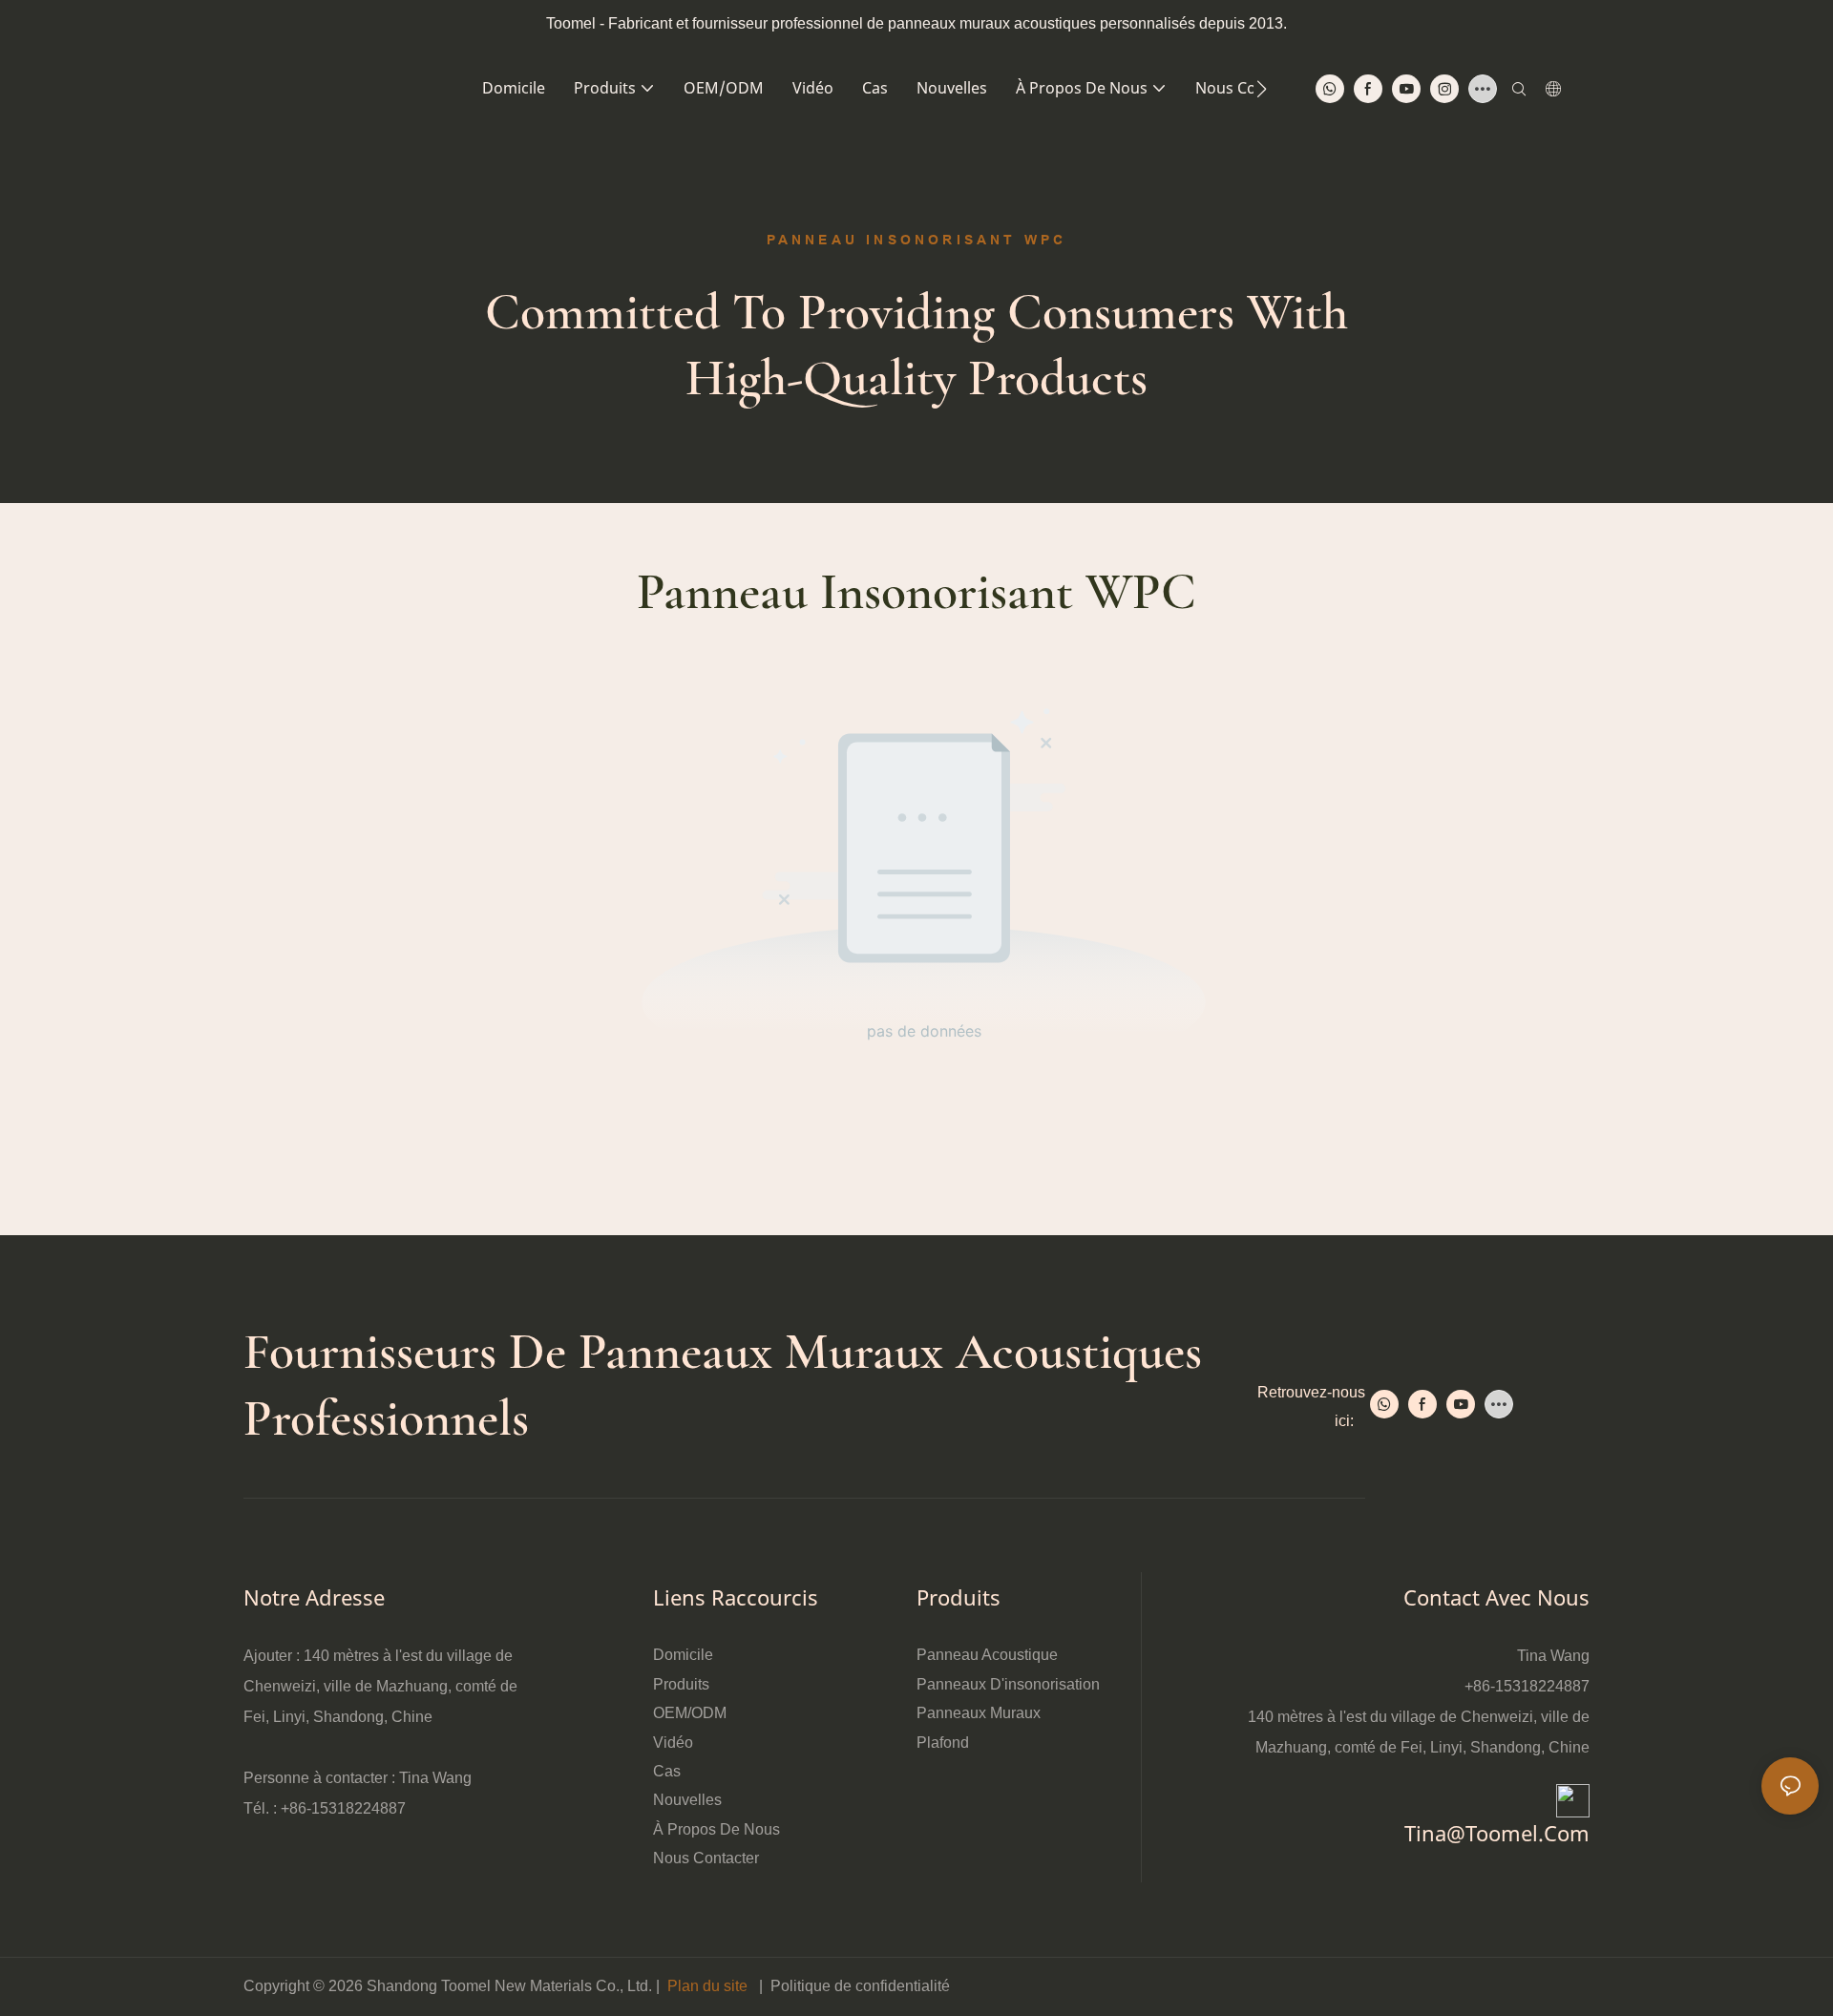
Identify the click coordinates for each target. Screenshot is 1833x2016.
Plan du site (707, 1986)
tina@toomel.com (1497, 1833)
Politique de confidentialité (860, 1986)
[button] (1262, 89)
